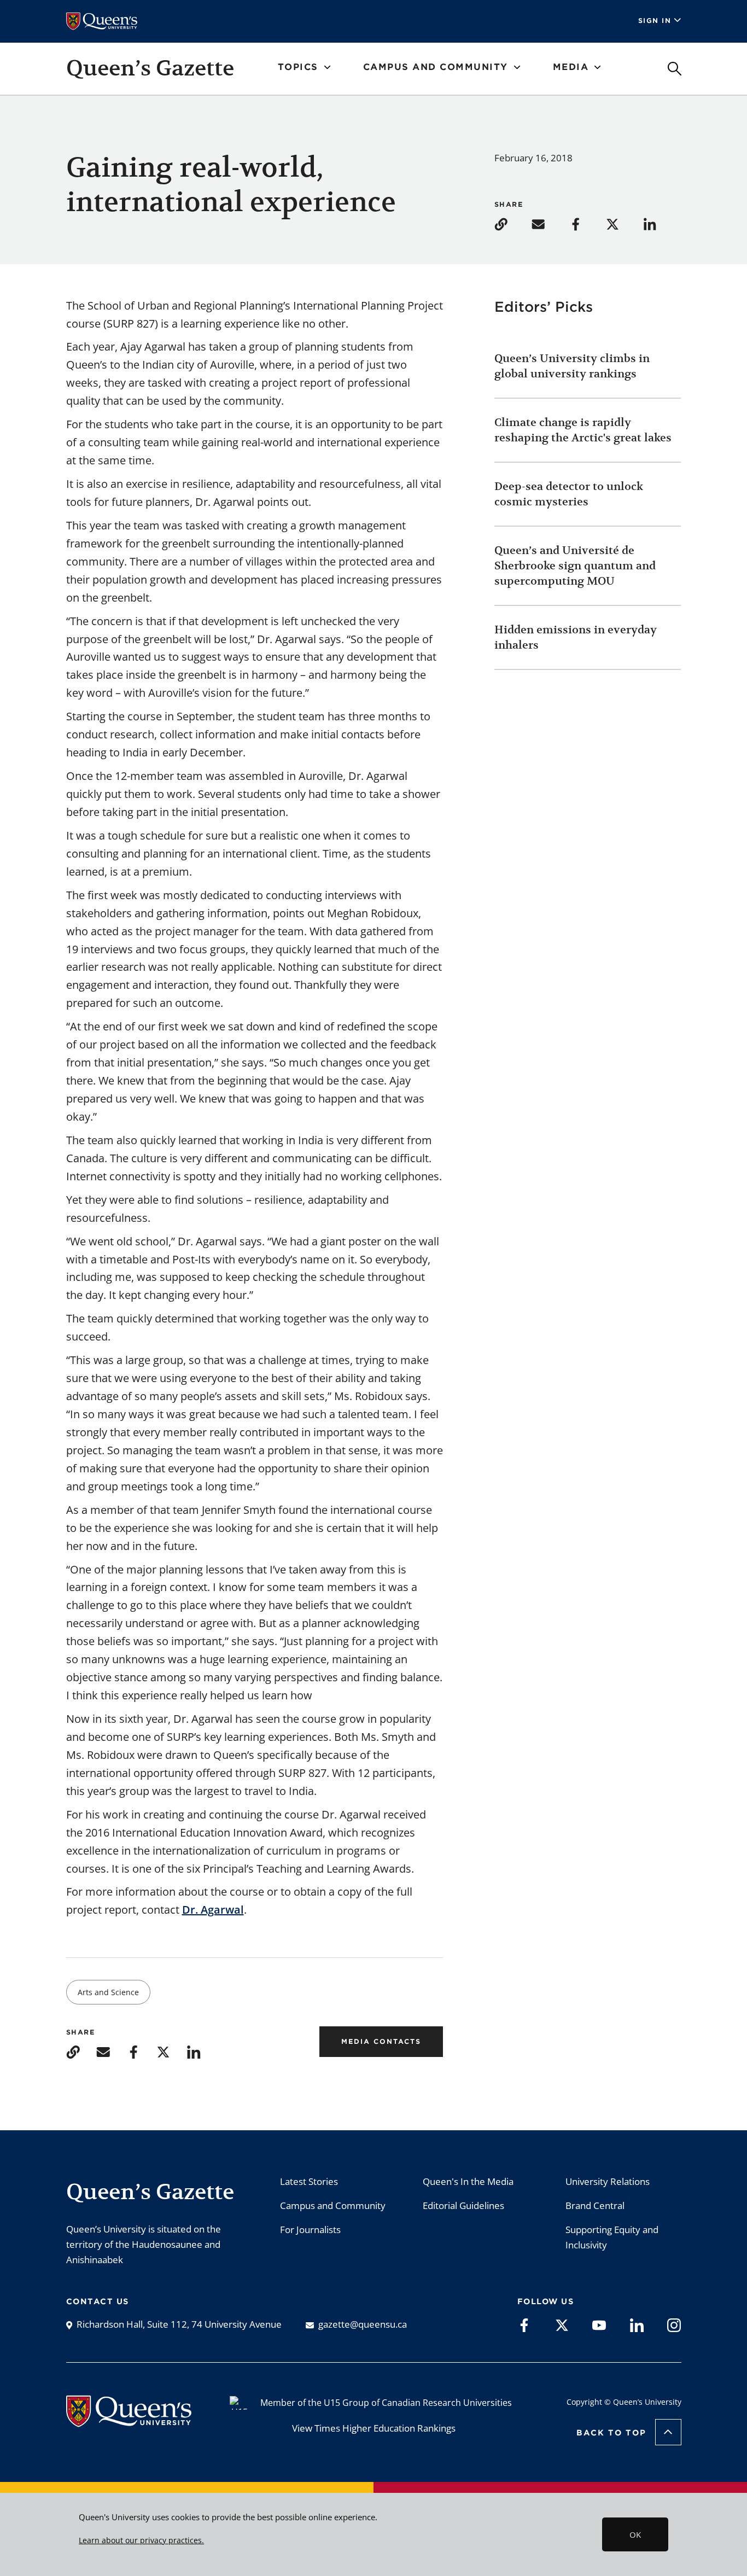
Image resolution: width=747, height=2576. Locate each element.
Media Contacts (381, 2041)
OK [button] (635, 2534)
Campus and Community (333, 2205)
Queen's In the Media (468, 2181)
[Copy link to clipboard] (512, 223)
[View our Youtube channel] (599, 2324)
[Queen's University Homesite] (129, 2421)
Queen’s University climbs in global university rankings (572, 366)
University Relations (608, 2181)
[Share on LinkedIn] (661, 223)
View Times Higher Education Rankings (374, 2428)
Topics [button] (298, 67)
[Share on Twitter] (623, 223)
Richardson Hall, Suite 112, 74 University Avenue (179, 2324)
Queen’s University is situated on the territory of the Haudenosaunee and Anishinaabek (144, 2244)
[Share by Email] (549, 223)
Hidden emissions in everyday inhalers (576, 637)
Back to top (611, 2433)
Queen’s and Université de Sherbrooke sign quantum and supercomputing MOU (575, 566)
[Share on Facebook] (586, 223)
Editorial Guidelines (463, 2205)
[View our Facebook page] (524, 2324)
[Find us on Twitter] (562, 2324)
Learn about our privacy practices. (141, 2540)
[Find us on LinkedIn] (637, 2324)
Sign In (655, 21)
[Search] (675, 69)
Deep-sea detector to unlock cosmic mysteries (569, 494)
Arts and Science (108, 1992)
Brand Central (595, 2205)
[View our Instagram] (674, 2324)
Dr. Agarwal (213, 1910)
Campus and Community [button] (436, 67)
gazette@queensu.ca (363, 2324)
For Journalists (310, 2230)
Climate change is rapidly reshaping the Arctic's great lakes (584, 430)
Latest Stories (309, 2181)
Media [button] (571, 67)
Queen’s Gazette (150, 68)
